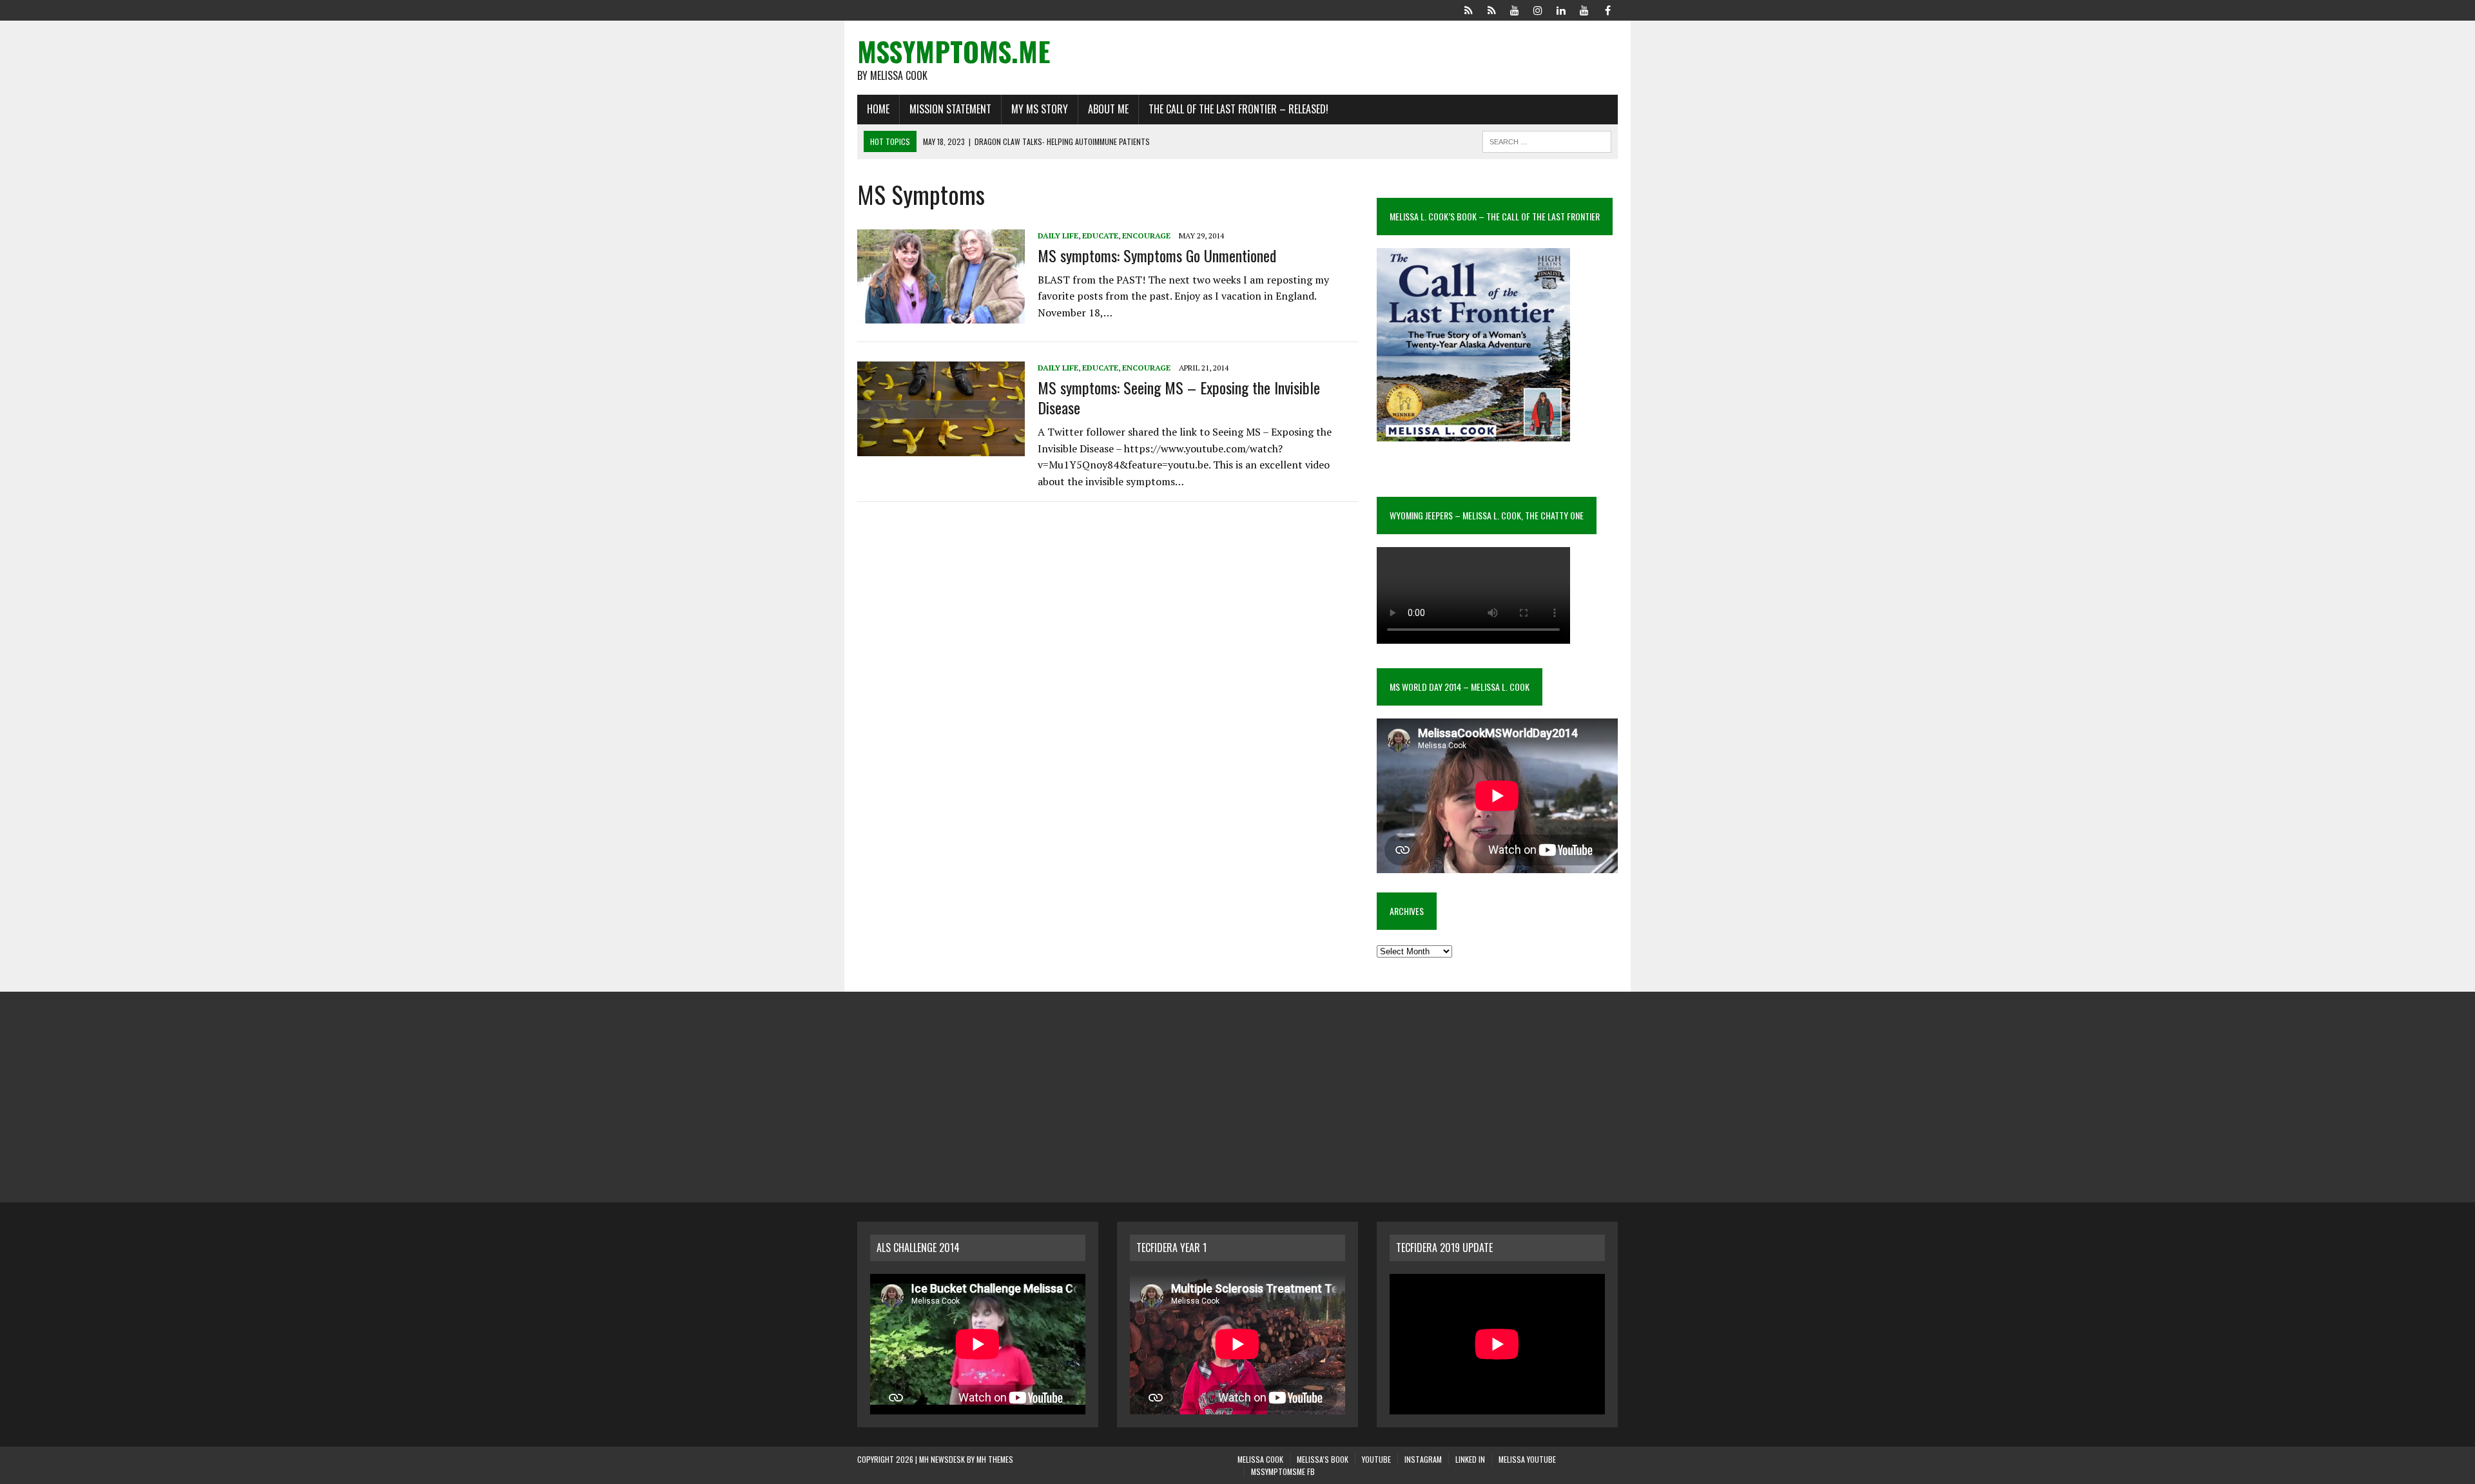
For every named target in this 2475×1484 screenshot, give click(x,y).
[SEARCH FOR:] (1547, 140)
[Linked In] (1561, 9)
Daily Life (1058, 236)
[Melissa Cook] (1468, 9)
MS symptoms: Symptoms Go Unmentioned (1157, 255)
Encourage (1146, 236)
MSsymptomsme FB (1283, 1471)
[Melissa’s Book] (1491, 9)
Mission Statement (950, 109)
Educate (1100, 236)
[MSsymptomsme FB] (1607, 9)
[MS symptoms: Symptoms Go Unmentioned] (941, 315)
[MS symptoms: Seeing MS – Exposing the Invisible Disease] (941, 447)
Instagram (1423, 1459)
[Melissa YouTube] (1584, 9)
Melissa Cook (1260, 1459)
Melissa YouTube (1527, 1459)
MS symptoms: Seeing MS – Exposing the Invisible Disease (1179, 397)
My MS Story (1040, 109)
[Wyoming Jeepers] (1515, 9)
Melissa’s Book (1323, 1459)
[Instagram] (1538, 9)
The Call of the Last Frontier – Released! (1238, 109)
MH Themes (995, 1459)
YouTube (1376, 1459)
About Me (1108, 109)
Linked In (1470, 1459)
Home (878, 109)
